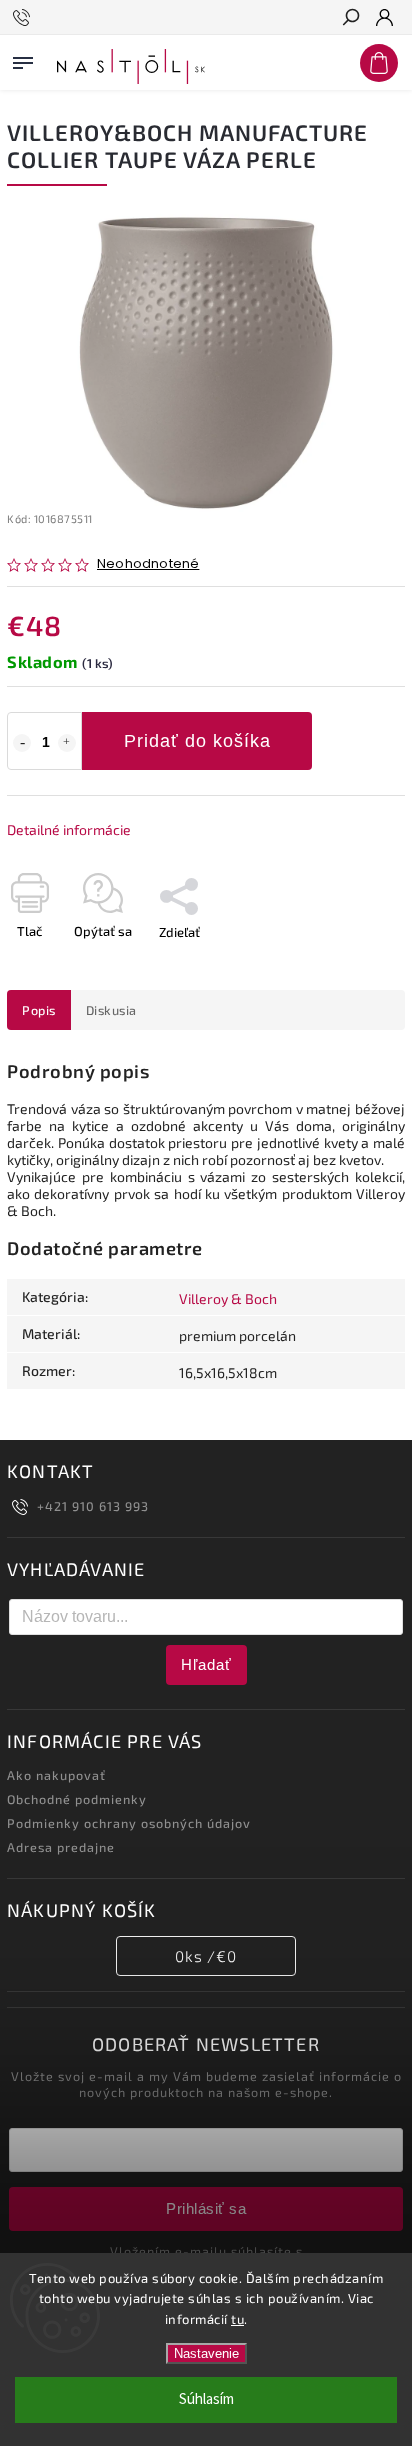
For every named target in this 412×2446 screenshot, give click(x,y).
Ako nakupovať (56, 1775)
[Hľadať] (350, 19)
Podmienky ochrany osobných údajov (129, 1823)
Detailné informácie (69, 829)
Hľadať (206, 1664)
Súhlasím (206, 2399)
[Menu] (23, 59)
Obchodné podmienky (77, 1799)
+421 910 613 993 (93, 1506)
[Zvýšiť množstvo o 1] (67, 743)
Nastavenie (206, 2353)
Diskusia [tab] (111, 1010)
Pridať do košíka (197, 741)
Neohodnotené (148, 564)
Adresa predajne (61, 1847)
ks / (206, 1956)
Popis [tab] (39, 1010)
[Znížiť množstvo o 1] (22, 743)
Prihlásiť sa (206, 2208)
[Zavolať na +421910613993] (24, 18)
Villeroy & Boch (228, 1298)
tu (237, 2319)
